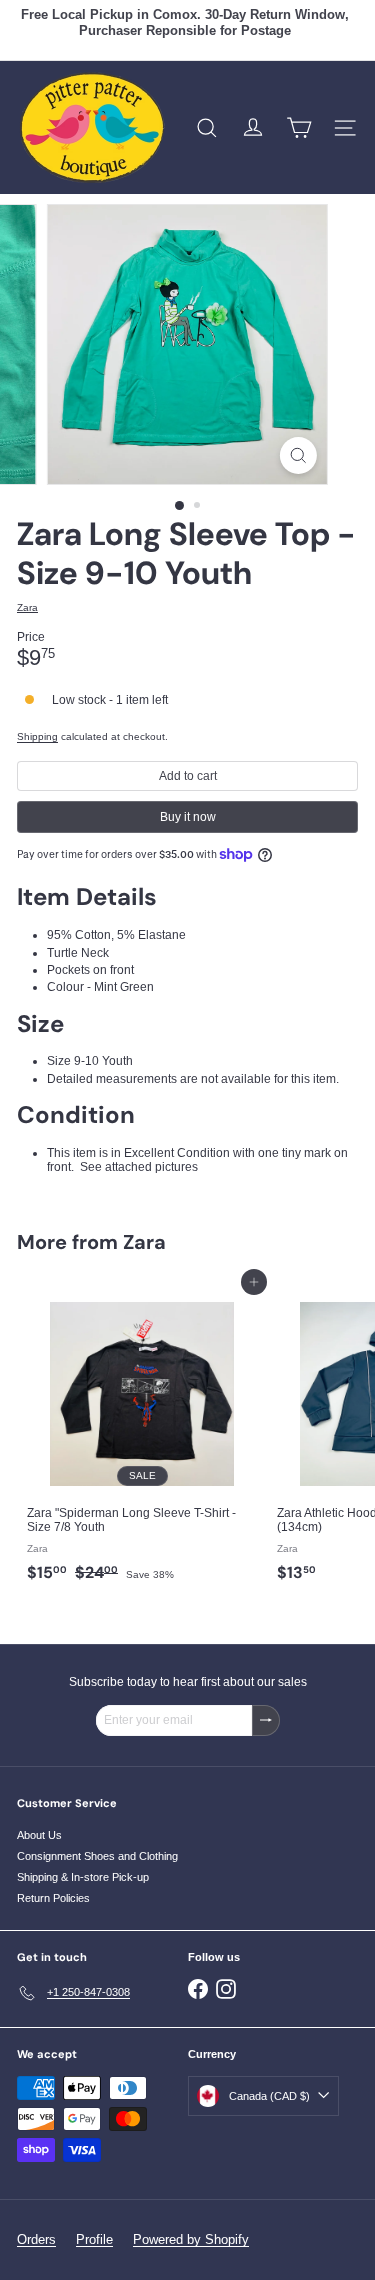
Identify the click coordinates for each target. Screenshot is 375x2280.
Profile (94, 2239)
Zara (144, 1242)
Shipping (37, 736)
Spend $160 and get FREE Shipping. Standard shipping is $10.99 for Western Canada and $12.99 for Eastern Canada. (185, 39)
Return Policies (53, 1898)
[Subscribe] (266, 1720)
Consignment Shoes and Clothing (97, 1856)
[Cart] (299, 128)
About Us (39, 1835)
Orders (36, 2239)
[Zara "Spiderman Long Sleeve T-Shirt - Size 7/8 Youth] (142, 1436)
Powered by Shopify (191, 2239)
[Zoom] (298, 455)
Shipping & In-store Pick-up (83, 1877)
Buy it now (188, 817)
